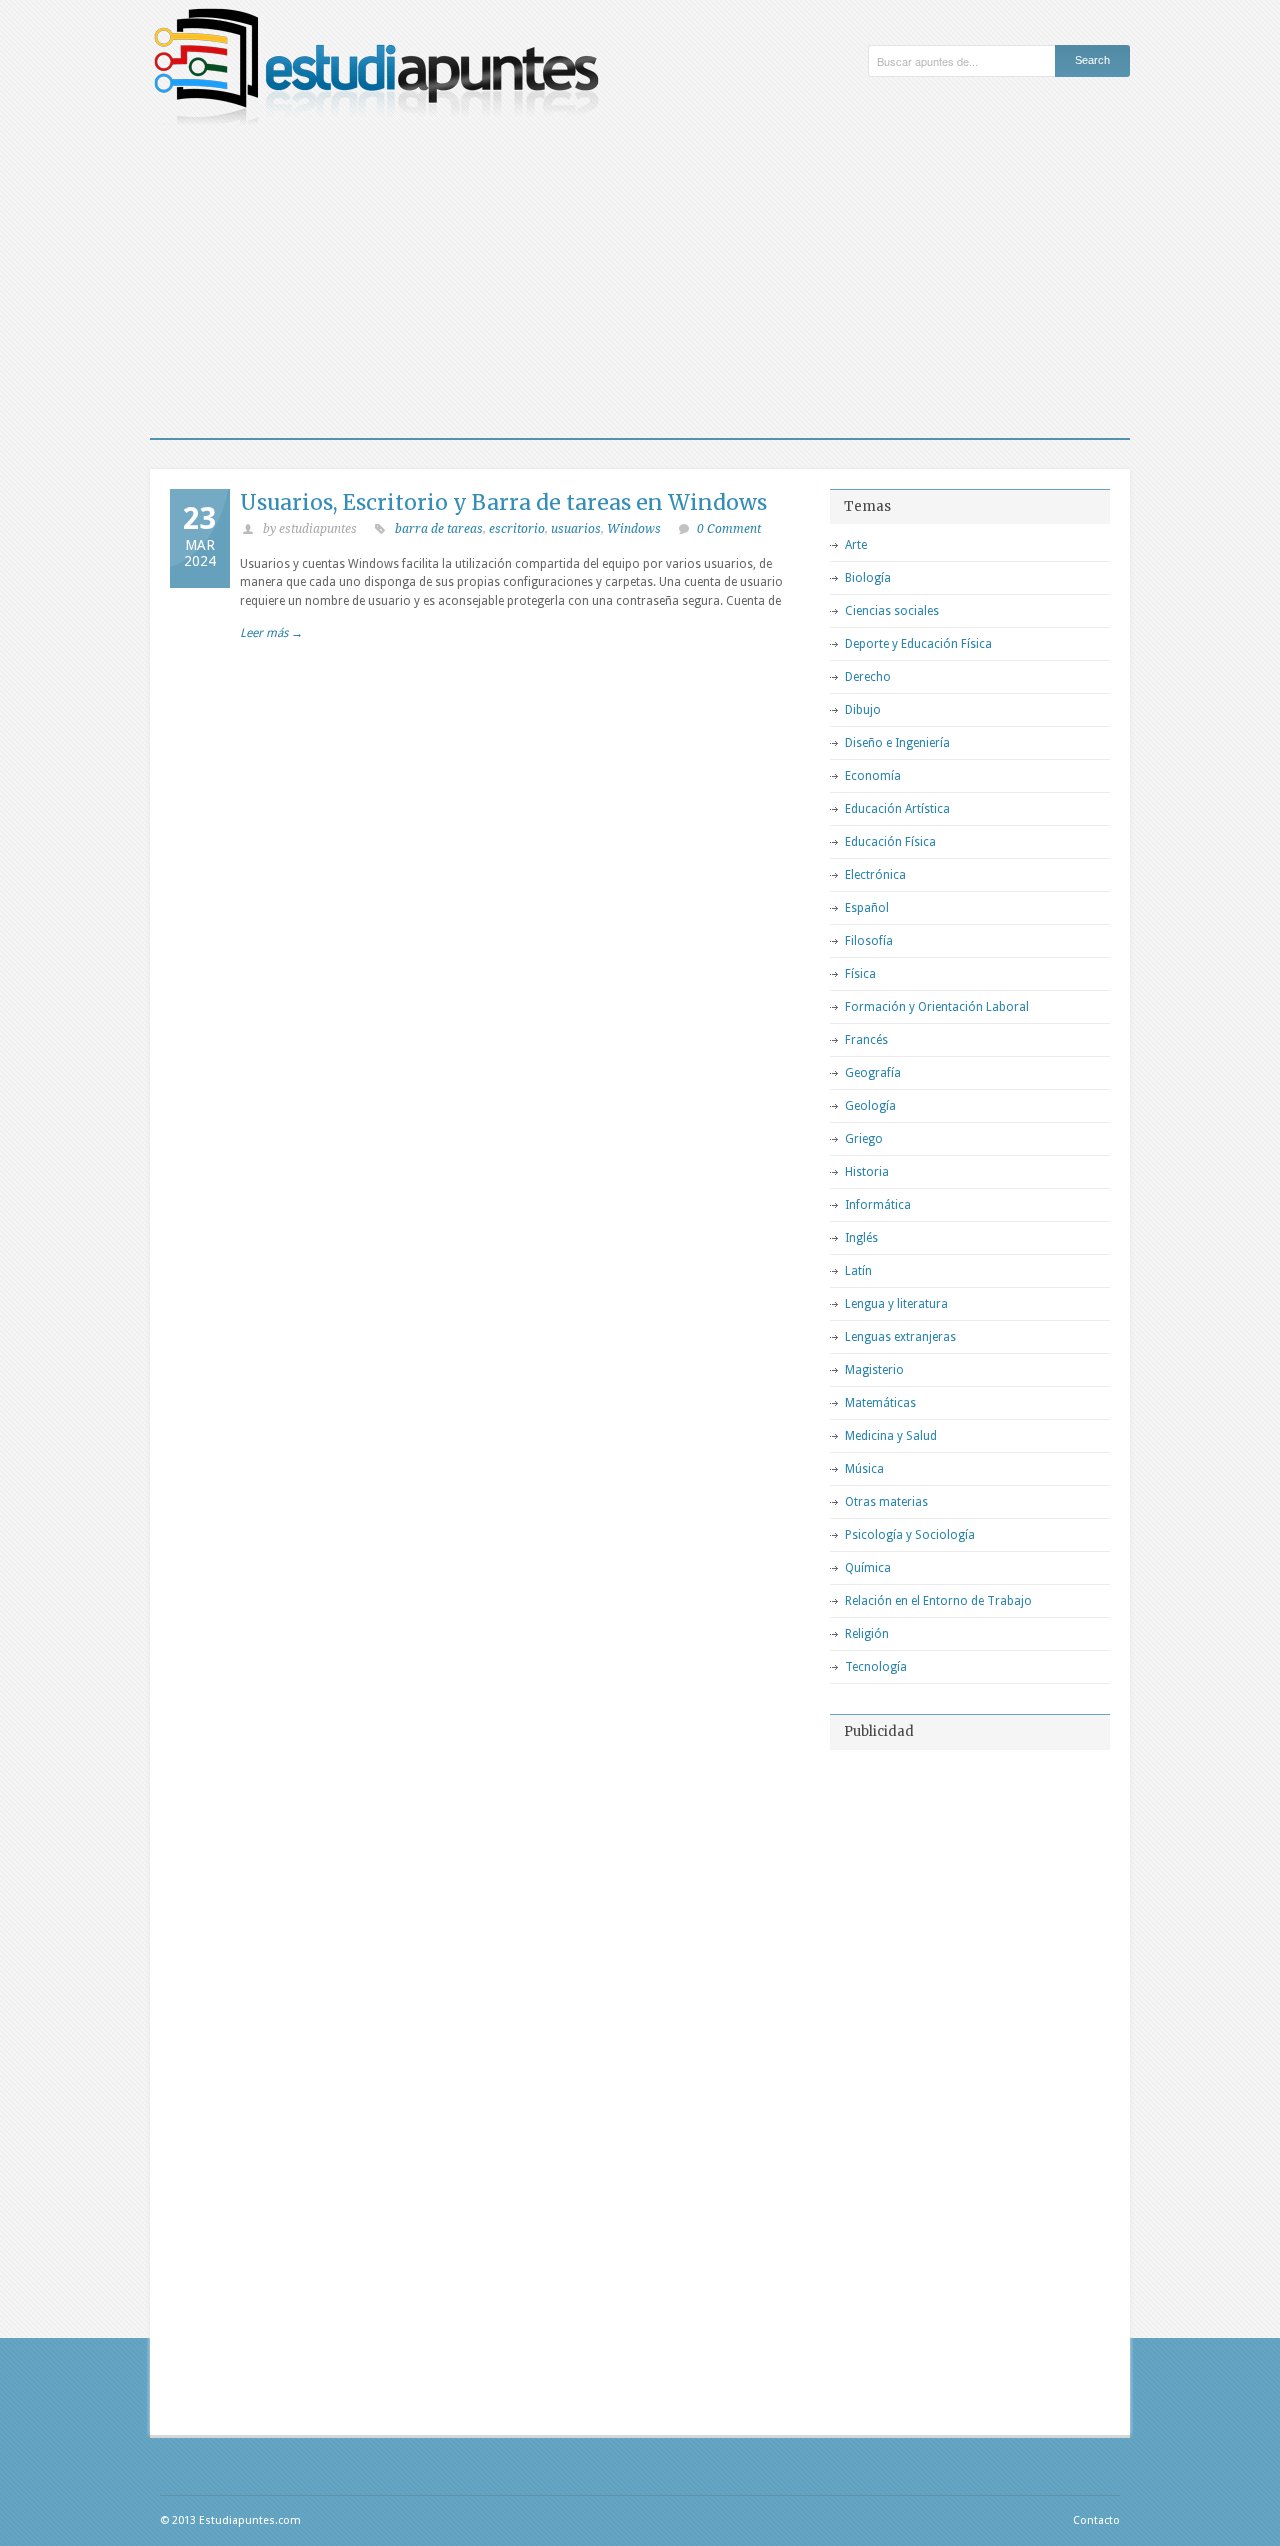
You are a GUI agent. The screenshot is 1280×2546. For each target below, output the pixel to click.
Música (864, 1469)
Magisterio (874, 1370)
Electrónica (875, 875)
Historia (867, 1172)
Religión (867, 1634)
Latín (858, 1271)
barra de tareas (439, 529)
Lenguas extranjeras (900, 1337)
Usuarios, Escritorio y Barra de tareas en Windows (503, 502)
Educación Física (890, 842)
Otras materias (886, 1502)
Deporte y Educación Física (918, 644)
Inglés (861, 1238)
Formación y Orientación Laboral (937, 1007)
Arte (856, 545)
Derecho (868, 677)
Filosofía (869, 941)
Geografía (873, 1073)
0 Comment (729, 529)
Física (860, 974)
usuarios (576, 529)
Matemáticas (880, 1403)
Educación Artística (897, 809)
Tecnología (876, 1667)
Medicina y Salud (891, 1436)
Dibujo (863, 710)
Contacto (1096, 2520)
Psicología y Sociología (910, 1535)
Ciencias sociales (892, 611)
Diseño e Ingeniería (897, 743)
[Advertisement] (640, 288)
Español (867, 908)
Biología (868, 578)
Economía (873, 776)
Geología (870, 1106)
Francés (866, 1040)
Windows (634, 529)
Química (868, 1568)
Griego (864, 1139)
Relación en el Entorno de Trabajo (938, 1601)
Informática (878, 1205)
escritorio (517, 529)
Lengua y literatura (896, 1304)
